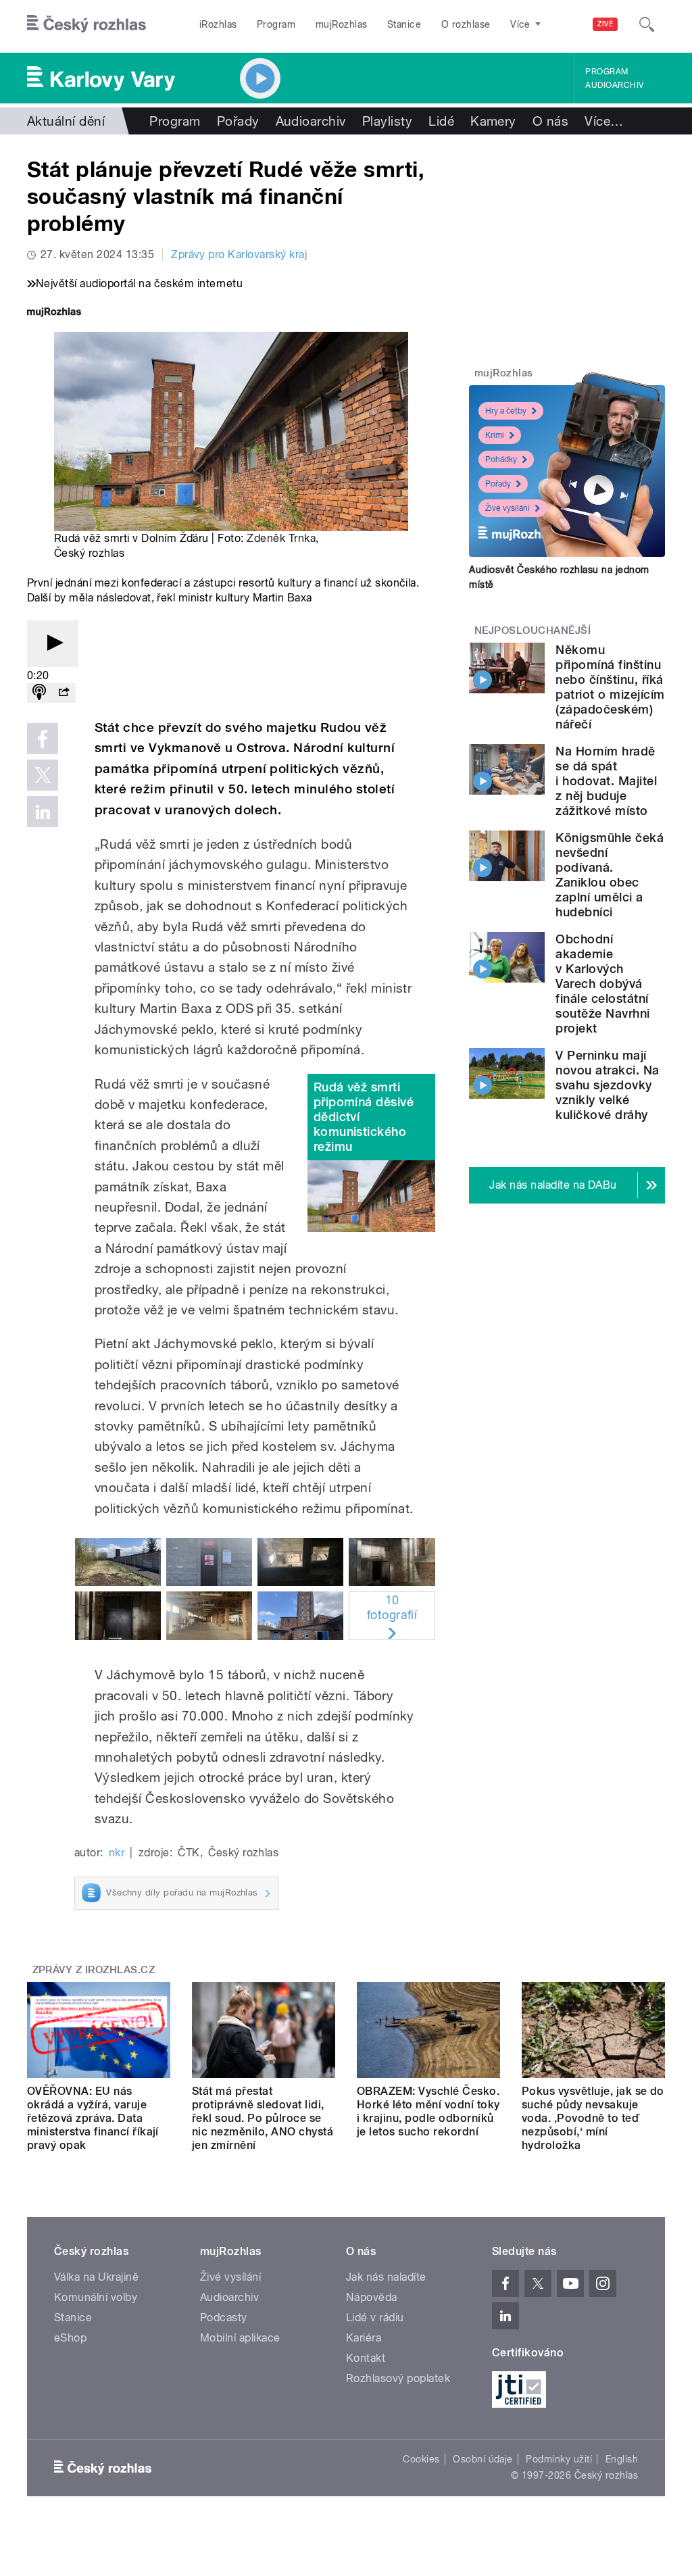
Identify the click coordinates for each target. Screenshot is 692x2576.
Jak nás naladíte (386, 2277)
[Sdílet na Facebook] (43, 739)
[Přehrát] (53, 644)
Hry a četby (506, 411)
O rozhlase (466, 24)
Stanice (404, 24)
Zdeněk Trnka (281, 538)
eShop (70, 2338)
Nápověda (372, 2297)
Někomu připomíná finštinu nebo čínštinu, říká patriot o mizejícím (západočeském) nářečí (610, 687)
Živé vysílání (508, 508)
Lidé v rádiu (375, 2318)
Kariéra (364, 2338)
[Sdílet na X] (43, 775)
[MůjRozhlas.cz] (54, 313)
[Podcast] (39, 693)
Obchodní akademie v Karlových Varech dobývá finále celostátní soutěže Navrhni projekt (602, 984)
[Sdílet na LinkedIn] (43, 812)
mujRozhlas (342, 24)
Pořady (238, 121)
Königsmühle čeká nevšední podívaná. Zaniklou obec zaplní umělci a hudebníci (610, 875)
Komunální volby (96, 2297)
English (622, 2459)
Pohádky (501, 460)
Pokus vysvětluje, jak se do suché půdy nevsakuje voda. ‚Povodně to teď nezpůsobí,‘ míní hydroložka (593, 2118)
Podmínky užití (559, 2459)
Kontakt (366, 2358)
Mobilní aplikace (240, 2338)
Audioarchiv (614, 85)
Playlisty (387, 121)
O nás (550, 121)
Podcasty (224, 2318)
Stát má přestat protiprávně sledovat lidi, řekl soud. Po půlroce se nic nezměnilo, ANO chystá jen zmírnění (263, 2118)
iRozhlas (218, 24)
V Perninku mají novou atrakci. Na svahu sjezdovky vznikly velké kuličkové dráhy (607, 1085)
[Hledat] (647, 24)
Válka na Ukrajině (96, 2277)
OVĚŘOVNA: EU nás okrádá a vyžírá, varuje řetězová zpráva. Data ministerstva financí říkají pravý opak (93, 2118)
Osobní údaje (483, 2459)
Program (276, 24)
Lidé (441, 121)
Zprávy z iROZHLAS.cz (94, 1970)
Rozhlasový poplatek (398, 2378)
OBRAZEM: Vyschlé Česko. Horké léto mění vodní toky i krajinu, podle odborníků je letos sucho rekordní (428, 2111)
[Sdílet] (64, 693)
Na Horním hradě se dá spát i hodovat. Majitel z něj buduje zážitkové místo (606, 781)
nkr (117, 1853)
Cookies (421, 2459)
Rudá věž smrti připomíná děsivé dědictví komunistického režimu (364, 1117)
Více (604, 121)
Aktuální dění (66, 121)
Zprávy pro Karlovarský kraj (239, 254)
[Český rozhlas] (86, 24)
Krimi (495, 435)
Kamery (493, 121)
